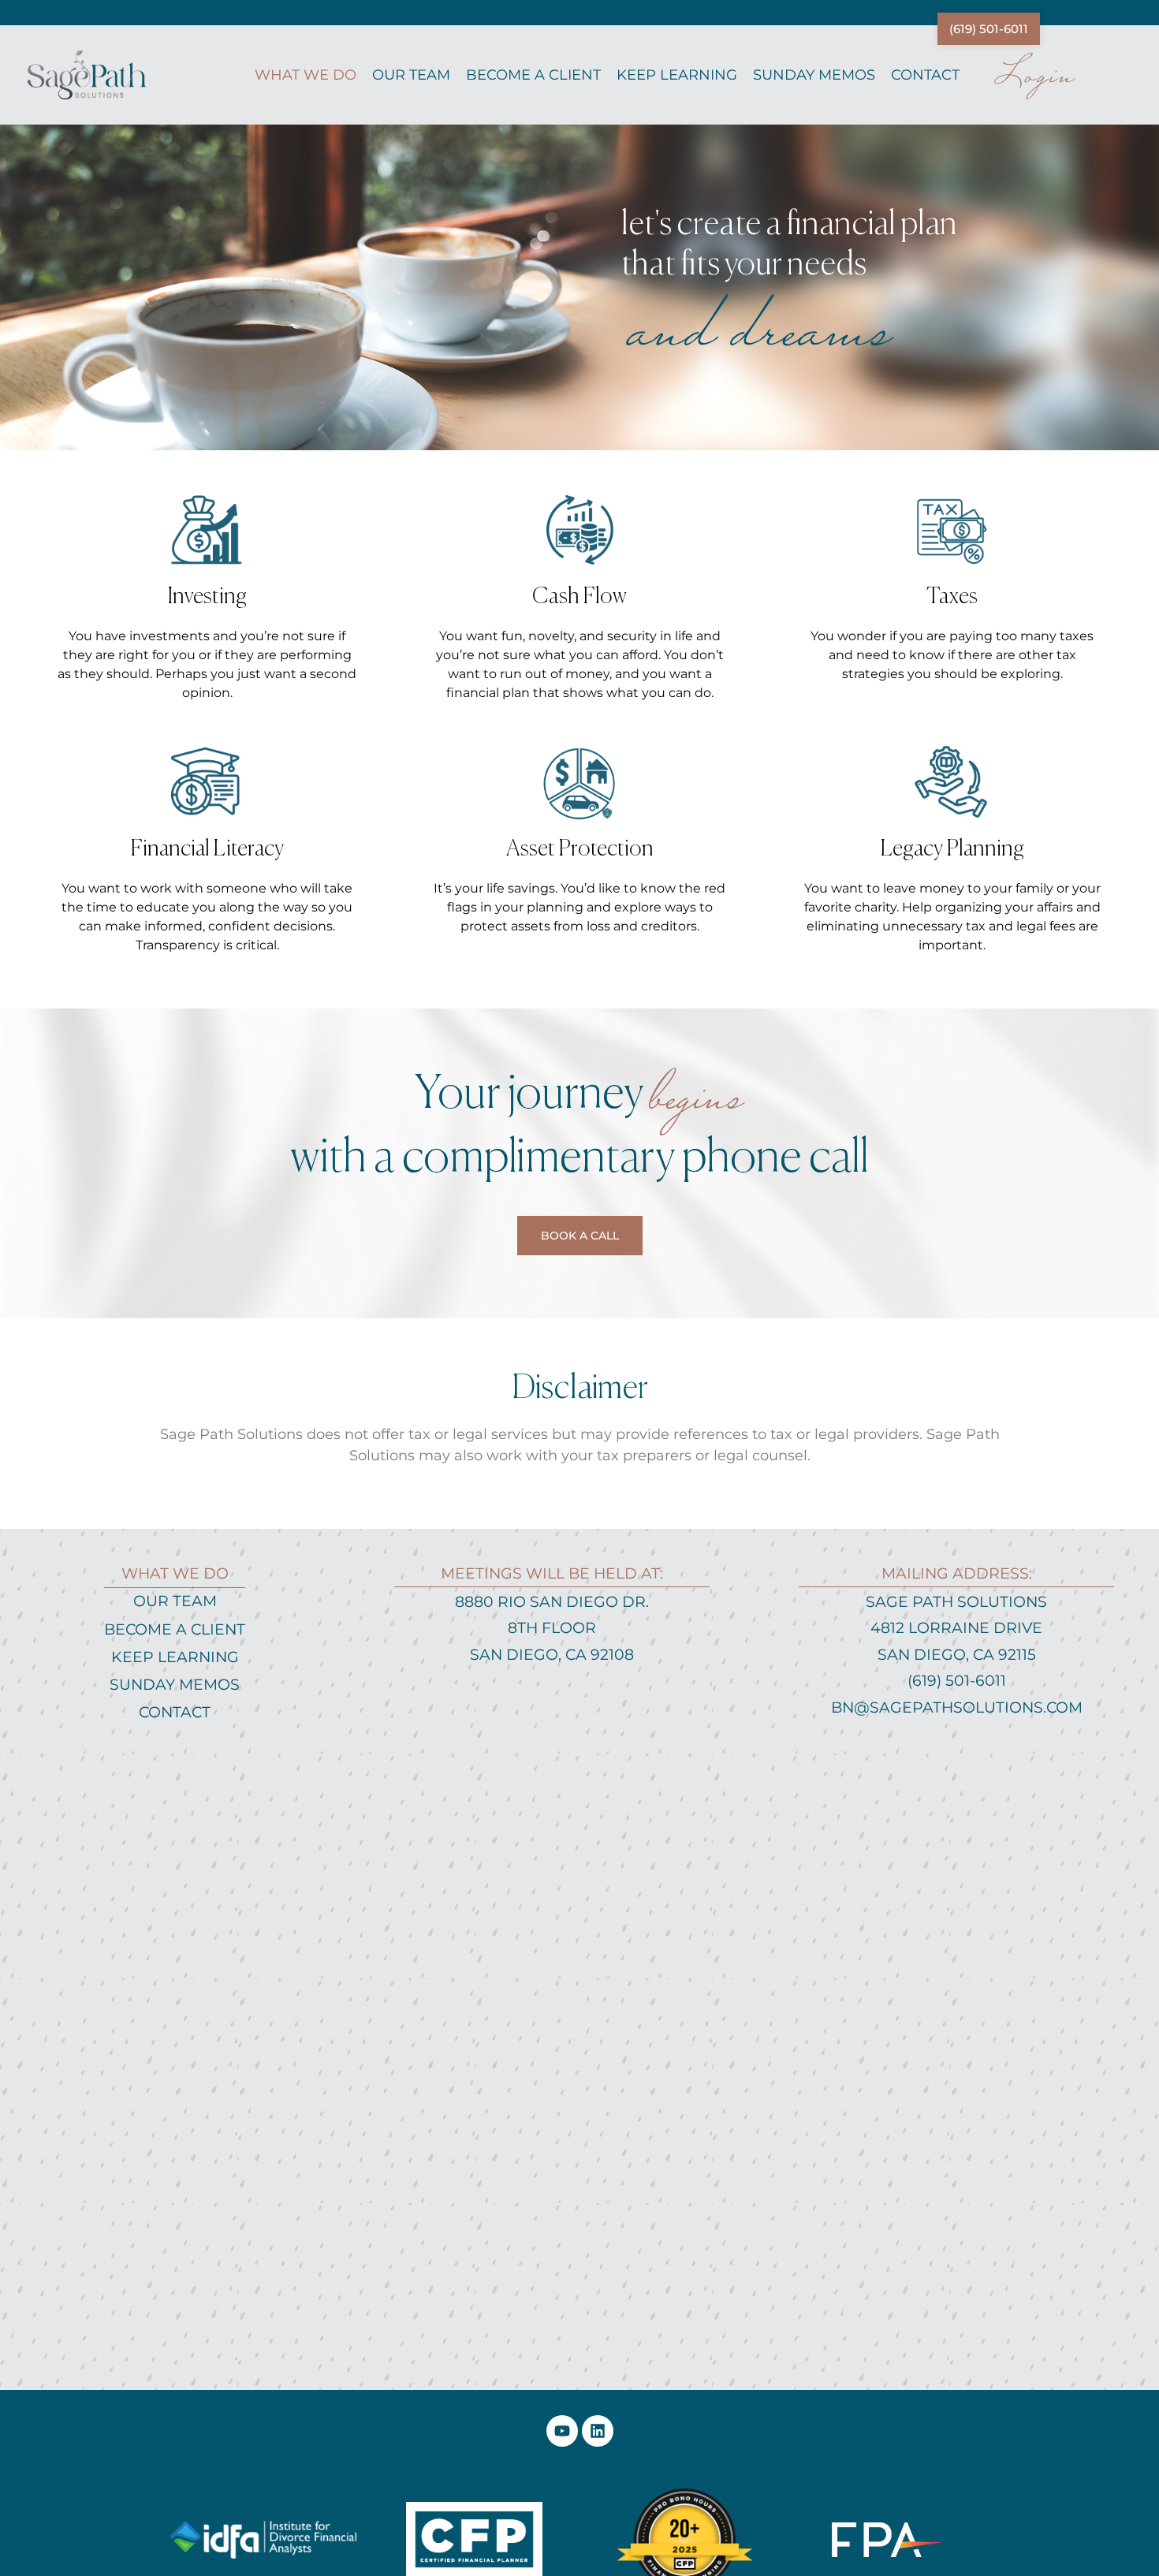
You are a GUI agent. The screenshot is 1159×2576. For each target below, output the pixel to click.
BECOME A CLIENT (533, 75)
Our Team (411, 75)
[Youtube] (562, 2431)
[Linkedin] (598, 2431)
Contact (925, 75)
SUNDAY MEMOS (814, 75)
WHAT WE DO (306, 75)
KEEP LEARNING (677, 75)
